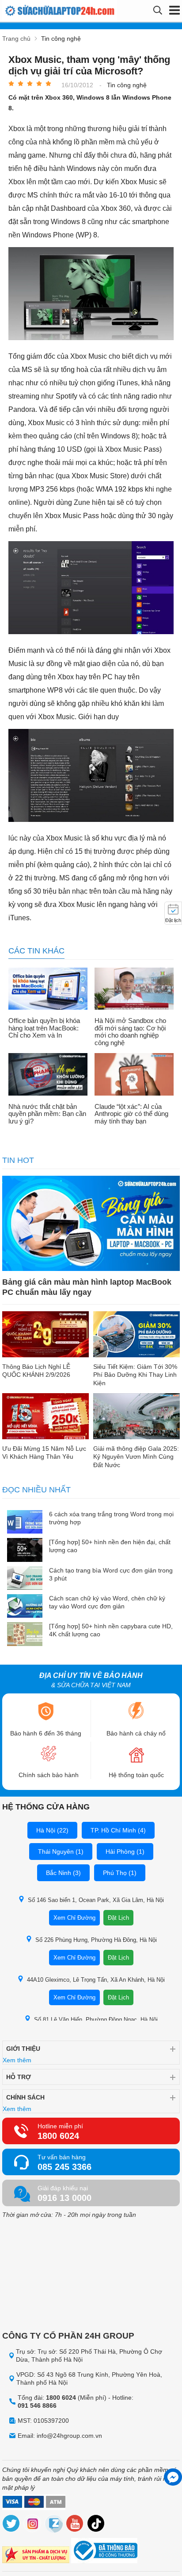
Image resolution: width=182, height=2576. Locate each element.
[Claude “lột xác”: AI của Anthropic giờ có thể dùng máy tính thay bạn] (134, 1075)
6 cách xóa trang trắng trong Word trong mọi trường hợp (111, 1518)
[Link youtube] (75, 2525)
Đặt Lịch (118, 1918)
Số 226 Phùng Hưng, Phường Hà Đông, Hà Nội (96, 1940)
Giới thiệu (23, 2049)
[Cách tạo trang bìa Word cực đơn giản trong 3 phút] (25, 1579)
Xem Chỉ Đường (74, 1918)
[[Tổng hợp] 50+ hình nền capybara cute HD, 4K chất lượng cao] (25, 1635)
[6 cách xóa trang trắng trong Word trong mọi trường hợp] (25, 1523)
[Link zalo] (54, 2525)
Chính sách (25, 2097)
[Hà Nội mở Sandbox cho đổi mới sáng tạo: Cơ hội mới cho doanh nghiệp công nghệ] (134, 990)
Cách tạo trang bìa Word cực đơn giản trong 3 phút (111, 1574)
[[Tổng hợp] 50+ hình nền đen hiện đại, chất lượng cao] (25, 1551)
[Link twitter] (11, 2525)
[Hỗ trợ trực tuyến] (173, 2477)
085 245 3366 (64, 2167)
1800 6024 (58, 2136)
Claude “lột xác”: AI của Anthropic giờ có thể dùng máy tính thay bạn (131, 1114)
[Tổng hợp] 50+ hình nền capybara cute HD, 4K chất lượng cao (111, 1630)
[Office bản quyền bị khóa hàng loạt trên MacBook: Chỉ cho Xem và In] (48, 990)
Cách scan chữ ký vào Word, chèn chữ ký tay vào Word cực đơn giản (107, 1602)
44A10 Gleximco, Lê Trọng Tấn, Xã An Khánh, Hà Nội (96, 1980)
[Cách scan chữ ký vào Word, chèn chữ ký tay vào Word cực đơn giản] (25, 1607)
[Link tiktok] (96, 2525)
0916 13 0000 (64, 2198)
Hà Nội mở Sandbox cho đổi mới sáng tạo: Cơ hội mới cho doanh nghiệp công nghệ (130, 1032)
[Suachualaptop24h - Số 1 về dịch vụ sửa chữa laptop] (46, 11)
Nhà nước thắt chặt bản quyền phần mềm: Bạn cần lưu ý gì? (47, 1114)
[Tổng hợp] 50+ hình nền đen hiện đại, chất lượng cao (110, 1546)
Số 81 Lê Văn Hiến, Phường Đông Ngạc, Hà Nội (96, 2020)
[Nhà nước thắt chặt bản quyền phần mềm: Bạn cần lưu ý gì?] (48, 1075)
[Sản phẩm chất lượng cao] (36, 2556)
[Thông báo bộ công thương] (104, 2552)
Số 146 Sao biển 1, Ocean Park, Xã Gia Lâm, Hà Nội (96, 1900)
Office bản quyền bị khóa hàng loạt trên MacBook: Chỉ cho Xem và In (44, 1028)
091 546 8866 (37, 2406)
